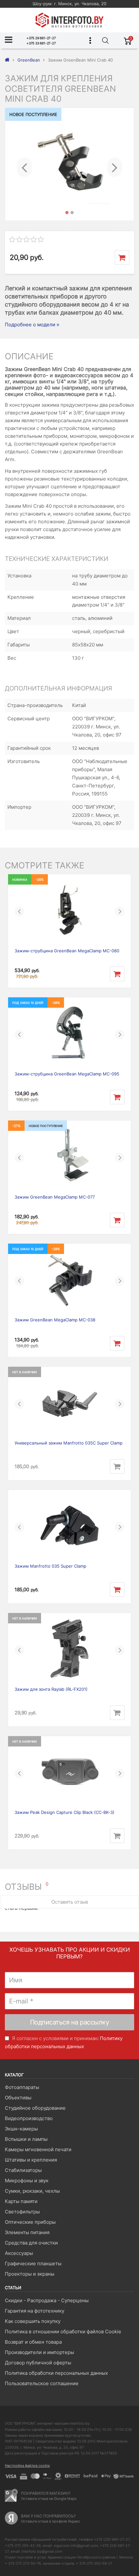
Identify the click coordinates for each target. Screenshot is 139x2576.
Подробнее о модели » (32, 325)
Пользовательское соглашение (42, 2383)
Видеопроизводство (29, 2118)
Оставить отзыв (70, 1902)
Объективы (18, 2098)
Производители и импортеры (39, 2352)
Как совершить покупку (33, 2321)
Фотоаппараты (22, 2087)
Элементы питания (27, 2232)
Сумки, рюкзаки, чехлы (32, 2191)
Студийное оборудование (35, 2108)
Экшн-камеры (21, 2129)
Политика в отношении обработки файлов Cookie (63, 2332)
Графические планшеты (33, 2263)
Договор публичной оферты (38, 2363)
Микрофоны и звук (27, 2181)
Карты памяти (21, 2201)
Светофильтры (22, 2212)
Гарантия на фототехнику (35, 2311)
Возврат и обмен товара (33, 2342)
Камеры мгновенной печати (38, 2149)
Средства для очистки (31, 2243)
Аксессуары (19, 2253)
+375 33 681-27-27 (41, 43)
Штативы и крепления (31, 2160)
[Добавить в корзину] (122, 257)
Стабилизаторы (23, 2170)
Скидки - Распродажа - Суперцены (47, 2300)
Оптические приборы (30, 2222)
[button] (24, 164)
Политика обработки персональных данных (56, 2373)
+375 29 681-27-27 (41, 38)
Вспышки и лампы (26, 2139)
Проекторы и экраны (30, 2274)
